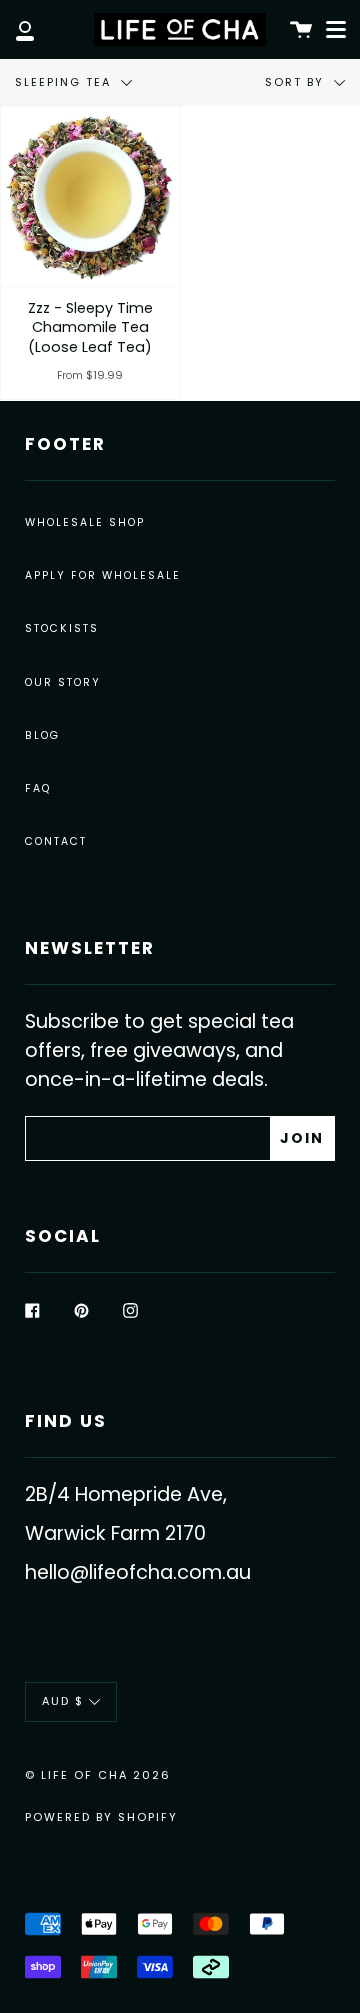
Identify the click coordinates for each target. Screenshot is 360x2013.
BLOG (42, 735)
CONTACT (56, 841)
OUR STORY (63, 682)
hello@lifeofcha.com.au (138, 1572)
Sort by (297, 82)
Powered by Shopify (101, 1817)
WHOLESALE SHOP (85, 522)
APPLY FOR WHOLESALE (103, 575)
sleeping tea (65, 82)
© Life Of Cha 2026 (98, 1775)
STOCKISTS (62, 628)
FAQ (38, 788)
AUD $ (63, 1701)
